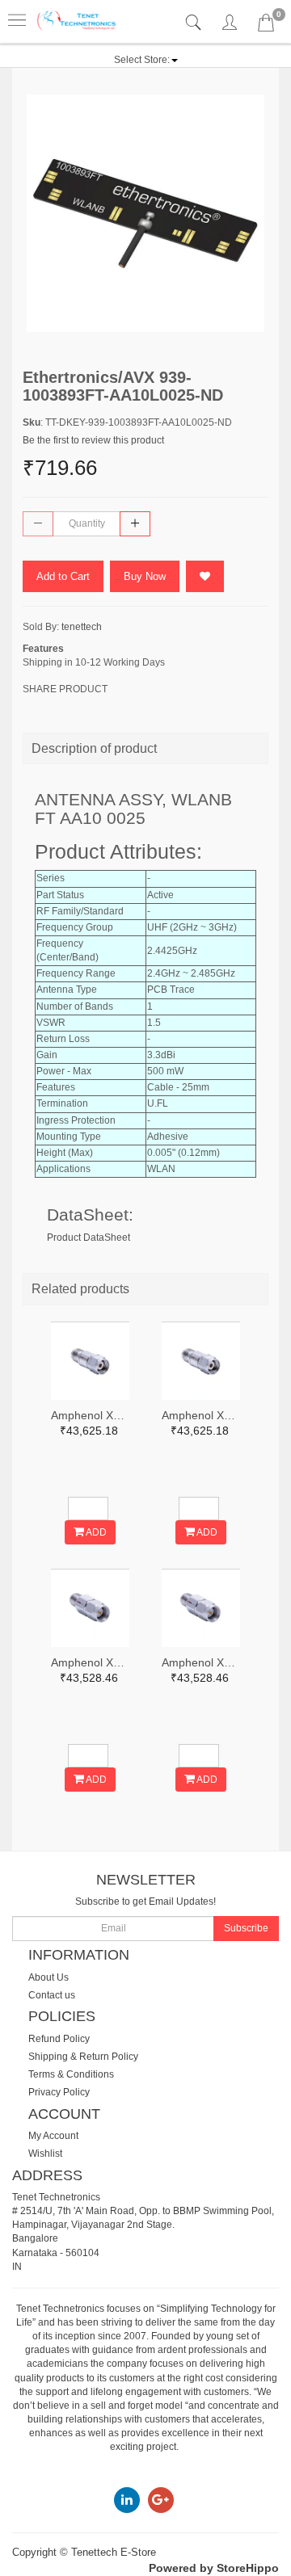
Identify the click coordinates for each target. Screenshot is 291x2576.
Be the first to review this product (93, 440)
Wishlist (45, 2154)
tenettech (82, 627)
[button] (146, 60)
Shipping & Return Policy (83, 2057)
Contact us (52, 1995)
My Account (53, 2136)
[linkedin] (127, 2499)
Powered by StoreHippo (214, 2568)
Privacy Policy (59, 2092)
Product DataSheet (89, 1238)
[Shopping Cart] (266, 26)
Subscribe (246, 1928)
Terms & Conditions (71, 2074)
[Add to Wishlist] (205, 576)
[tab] (195, 23)
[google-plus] (161, 2499)
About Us (48, 1977)
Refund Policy (59, 2039)
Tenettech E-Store (114, 2552)
